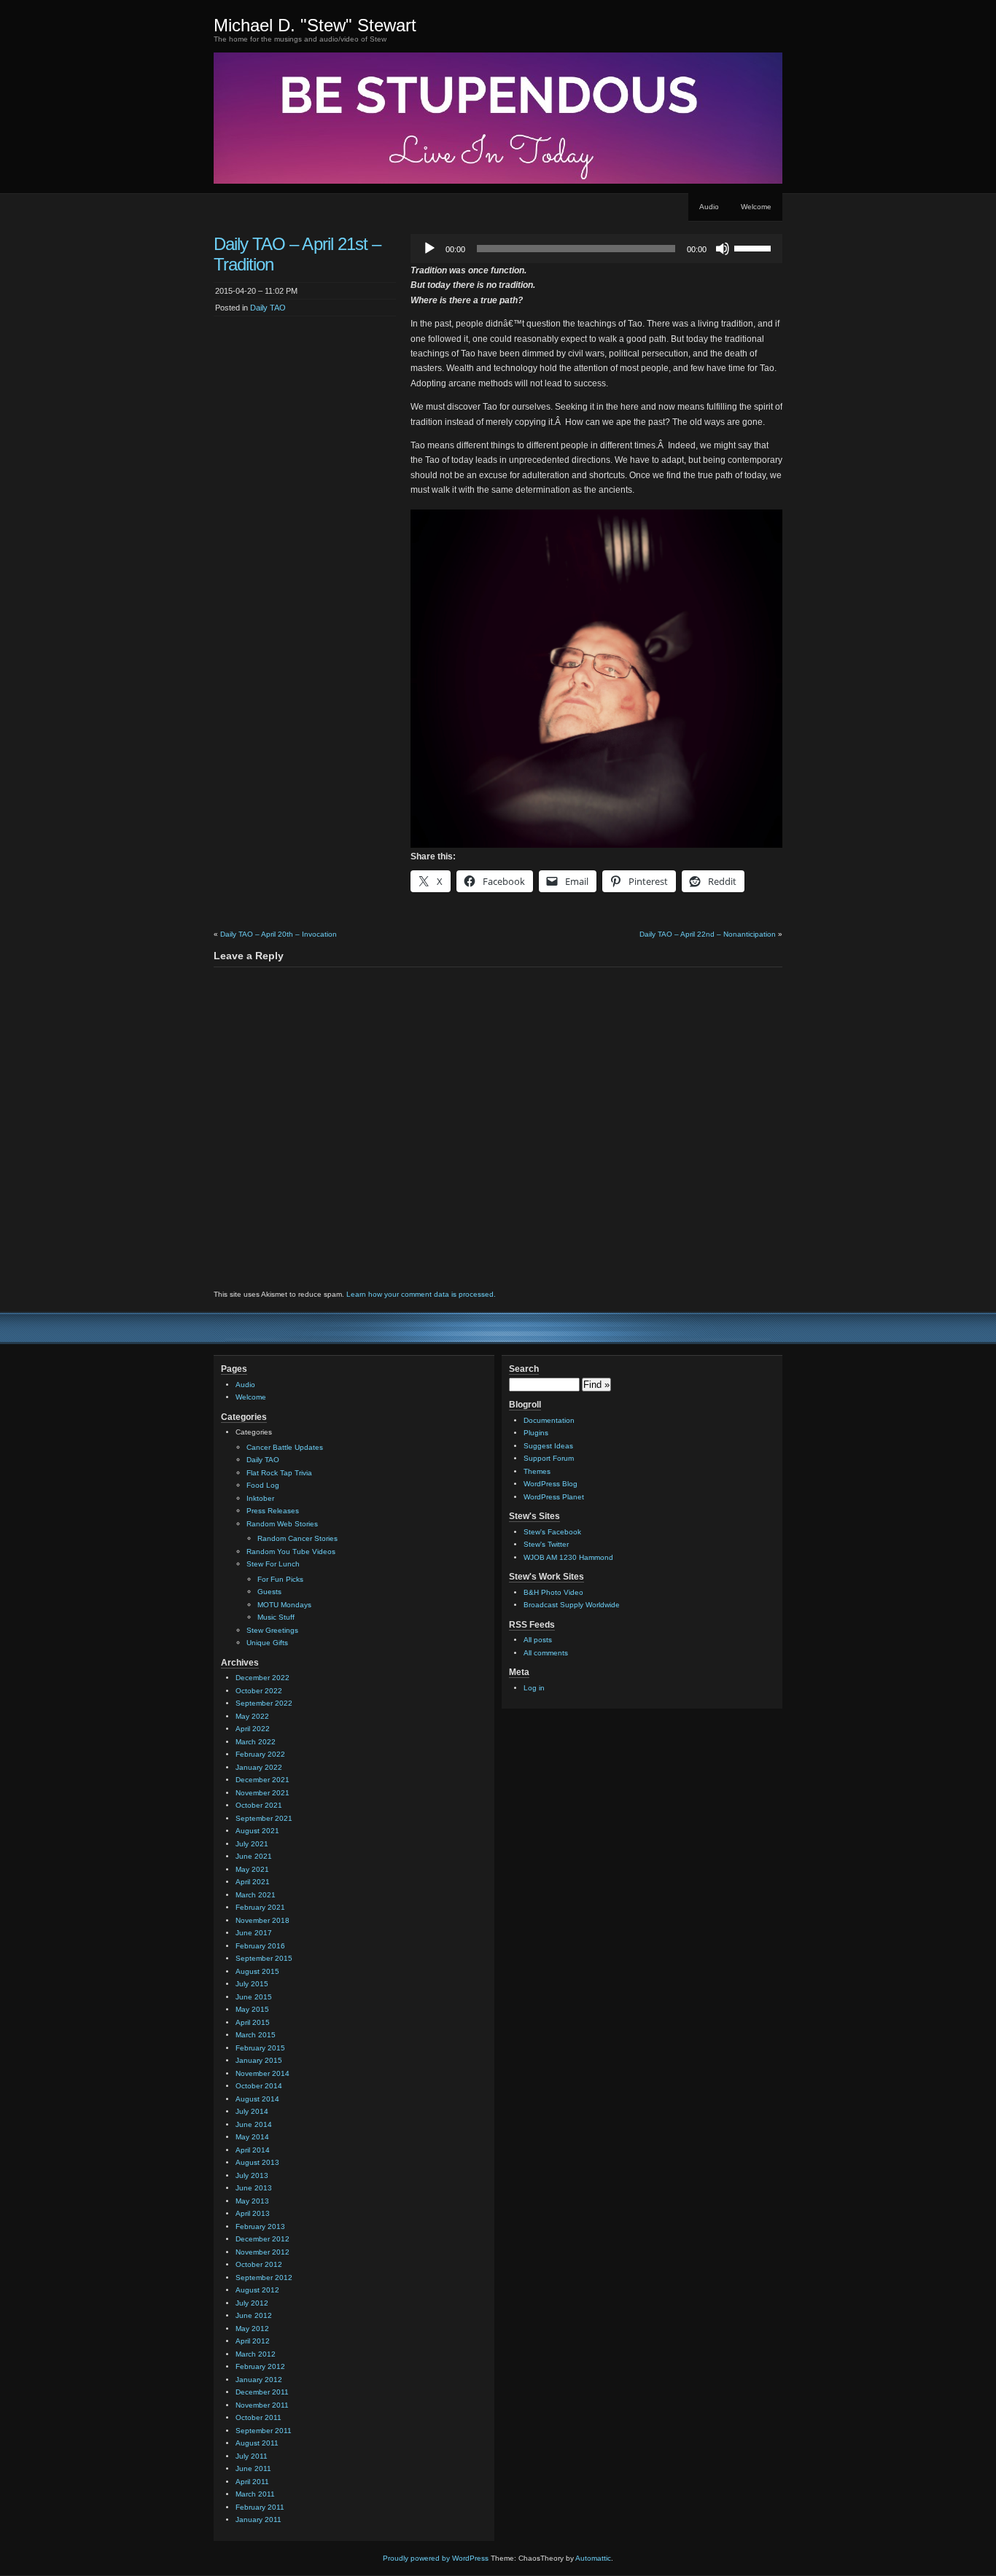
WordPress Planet (554, 1497)
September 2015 (264, 1958)
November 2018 (262, 1920)
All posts (538, 1640)
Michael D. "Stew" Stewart (315, 25)
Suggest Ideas (548, 1446)
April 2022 (253, 1729)
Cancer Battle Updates (285, 1447)
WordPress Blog (550, 1484)
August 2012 (257, 2290)
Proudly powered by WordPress (436, 2558)
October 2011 (258, 2417)
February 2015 (260, 2048)
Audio (709, 207)
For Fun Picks (280, 1579)
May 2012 (252, 2329)
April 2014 (253, 2150)
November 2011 (262, 2405)
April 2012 (253, 2341)
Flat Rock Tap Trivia (279, 1473)
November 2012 (262, 2252)
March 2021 (256, 1895)
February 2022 (260, 1754)
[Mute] (723, 249)
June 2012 (254, 2315)
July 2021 (252, 1844)
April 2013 (253, 2213)
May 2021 (252, 1869)
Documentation (549, 1420)
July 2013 (252, 2175)
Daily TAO (268, 308)
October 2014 (259, 2086)
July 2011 (252, 2456)
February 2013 (260, 2226)
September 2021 (264, 1818)
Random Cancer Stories (297, 1538)
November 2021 (262, 1793)
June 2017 (254, 1933)
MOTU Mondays (284, 1605)
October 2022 (259, 1691)
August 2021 (257, 1831)
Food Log (263, 1485)
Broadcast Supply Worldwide (572, 1605)
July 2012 (252, 2303)
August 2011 (257, 2443)
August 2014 (257, 2099)
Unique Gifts (267, 1643)
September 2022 (264, 1703)
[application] (596, 249)
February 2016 (260, 1946)
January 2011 (258, 2520)
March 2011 (255, 2494)
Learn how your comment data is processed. (421, 1294)
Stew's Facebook (552, 1532)
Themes (537, 1471)
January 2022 (259, 1767)
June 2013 (254, 2188)
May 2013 (252, 2201)
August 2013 (257, 2162)
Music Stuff (276, 1617)
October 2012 (259, 2264)
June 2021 (254, 1856)
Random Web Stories (282, 1524)
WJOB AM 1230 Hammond (568, 1557)
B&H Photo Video (553, 1592)
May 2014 (252, 2137)
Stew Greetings (272, 1630)
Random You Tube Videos (291, 1552)
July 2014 (252, 2111)
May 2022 (252, 1716)
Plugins (536, 1433)
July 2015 (252, 1984)
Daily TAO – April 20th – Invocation (279, 934)
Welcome (756, 207)
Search (524, 1369)
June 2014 (254, 2124)
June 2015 (254, 1997)
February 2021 (260, 1907)
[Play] (429, 249)
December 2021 (262, 1780)
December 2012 (262, 2239)
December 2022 (262, 1678)
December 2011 (262, 2392)
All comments (546, 1653)
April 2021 (253, 1882)
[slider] (755, 247)
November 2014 (262, 2073)
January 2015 (259, 2060)
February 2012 (260, 2366)
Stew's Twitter (546, 1544)
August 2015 (257, 1971)
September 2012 (264, 2278)
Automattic (593, 2558)
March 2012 (256, 2354)
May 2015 (252, 2009)
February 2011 (260, 2507)
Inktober (260, 1498)
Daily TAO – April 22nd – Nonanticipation (708, 934)
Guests (269, 1592)
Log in (534, 1688)
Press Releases (273, 1511)
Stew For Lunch (273, 1564)
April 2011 (252, 2482)
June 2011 (253, 2468)
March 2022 (256, 1742)
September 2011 (264, 2431)
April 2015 (253, 2022)
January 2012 (259, 2380)
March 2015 (256, 2035)
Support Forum (549, 1458)
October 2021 (259, 1805)
